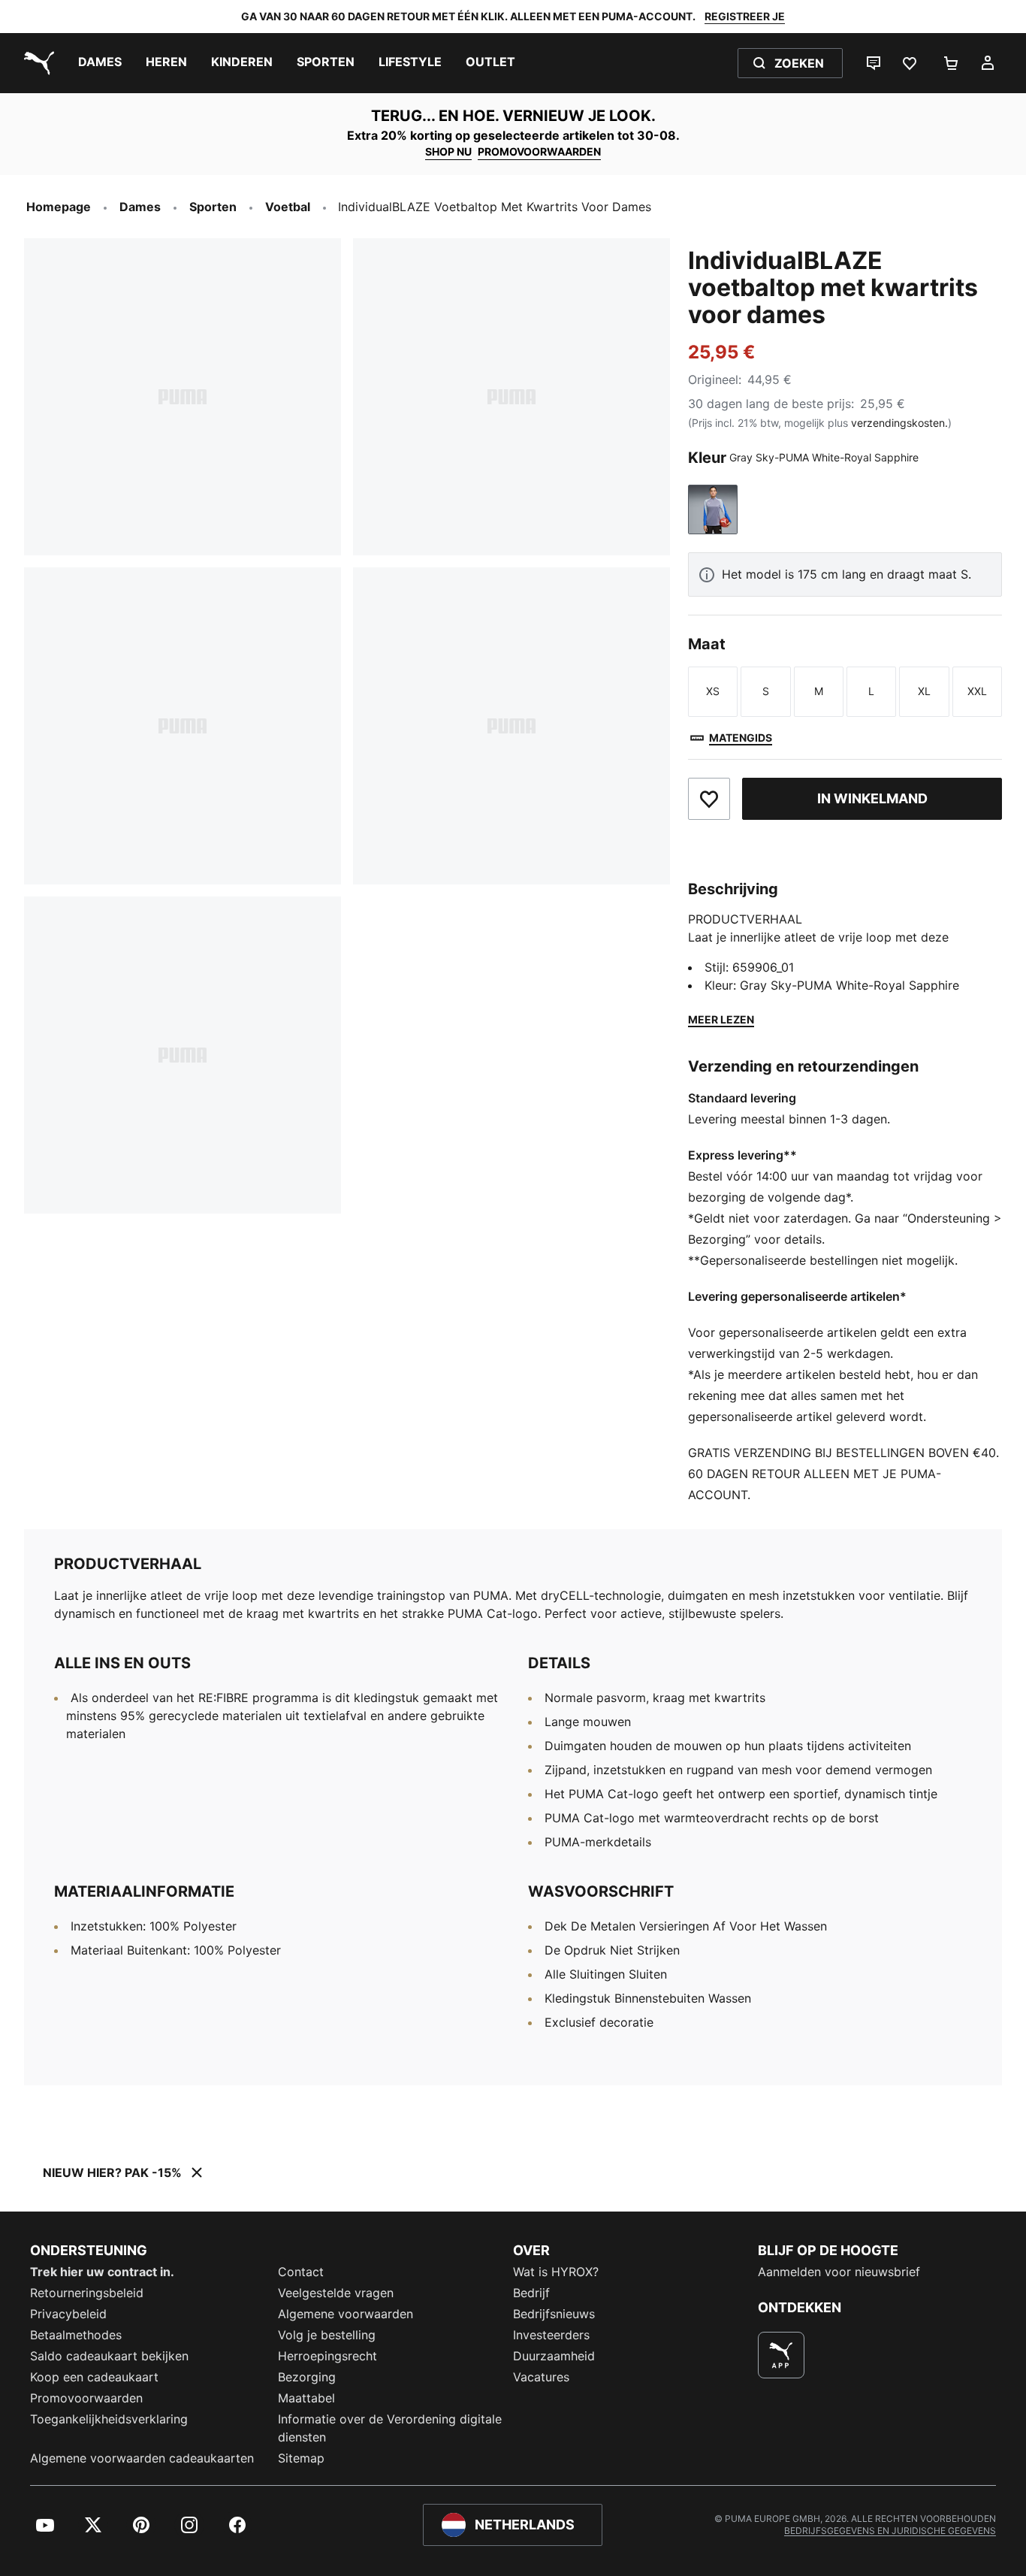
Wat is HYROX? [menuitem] (556, 2272)
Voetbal (288, 207)
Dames (140, 207)
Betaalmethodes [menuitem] (76, 2335)
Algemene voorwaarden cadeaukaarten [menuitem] (142, 2458)
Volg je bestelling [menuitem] (327, 2335)
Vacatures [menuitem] (541, 2377)
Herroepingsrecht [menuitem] (327, 2356)
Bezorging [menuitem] (307, 2377)
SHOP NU (448, 151)
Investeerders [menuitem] (551, 2335)
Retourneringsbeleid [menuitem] (87, 2293)
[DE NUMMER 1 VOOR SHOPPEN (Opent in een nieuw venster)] (781, 2355)
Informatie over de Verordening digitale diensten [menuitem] (390, 2428)
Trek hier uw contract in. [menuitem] (102, 2272)
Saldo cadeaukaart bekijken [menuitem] (109, 2356)
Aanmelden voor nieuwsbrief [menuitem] (839, 2272)
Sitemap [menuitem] (301, 2458)
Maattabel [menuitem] (306, 2398)
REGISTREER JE (745, 16)
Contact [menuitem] (301, 2272)
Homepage (59, 207)
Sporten (213, 207)
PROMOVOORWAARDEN (539, 151)
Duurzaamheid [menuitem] (554, 2356)
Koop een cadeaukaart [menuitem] (94, 2377)
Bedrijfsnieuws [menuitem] (554, 2314)
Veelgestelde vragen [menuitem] (336, 2293)
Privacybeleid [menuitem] (68, 2314)
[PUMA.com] (36, 63)
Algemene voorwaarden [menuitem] (346, 2314)
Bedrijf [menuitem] (531, 2293)
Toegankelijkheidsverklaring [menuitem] (109, 2419)
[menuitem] (100, 63)
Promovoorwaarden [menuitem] (86, 2398)
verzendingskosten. (899, 423)
